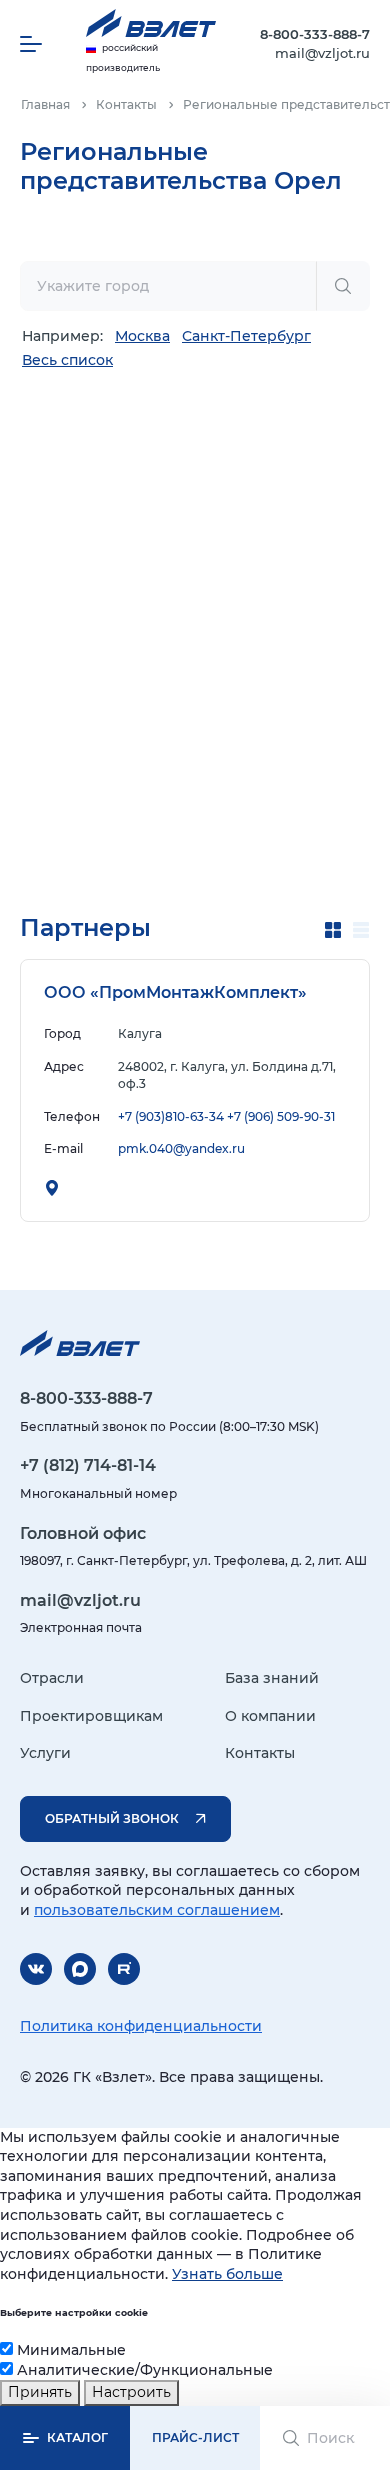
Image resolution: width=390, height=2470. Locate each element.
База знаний (272, 1678)
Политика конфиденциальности (141, 2026)
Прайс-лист (195, 2437)
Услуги (45, 1753)
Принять (40, 2392)
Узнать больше (227, 2274)
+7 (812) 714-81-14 (88, 1465)
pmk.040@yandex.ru (181, 1148)
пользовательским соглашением (157, 1910)
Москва (142, 336)
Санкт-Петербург (246, 336)
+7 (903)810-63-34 (171, 1116)
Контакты (260, 1753)
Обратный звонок (112, 1818)
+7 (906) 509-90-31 (281, 1116)
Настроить (131, 2392)
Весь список (67, 360)
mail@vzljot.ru (322, 53)
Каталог (77, 2437)
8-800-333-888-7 (315, 34)
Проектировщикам (91, 1716)
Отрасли (52, 1678)
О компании (270, 1716)
